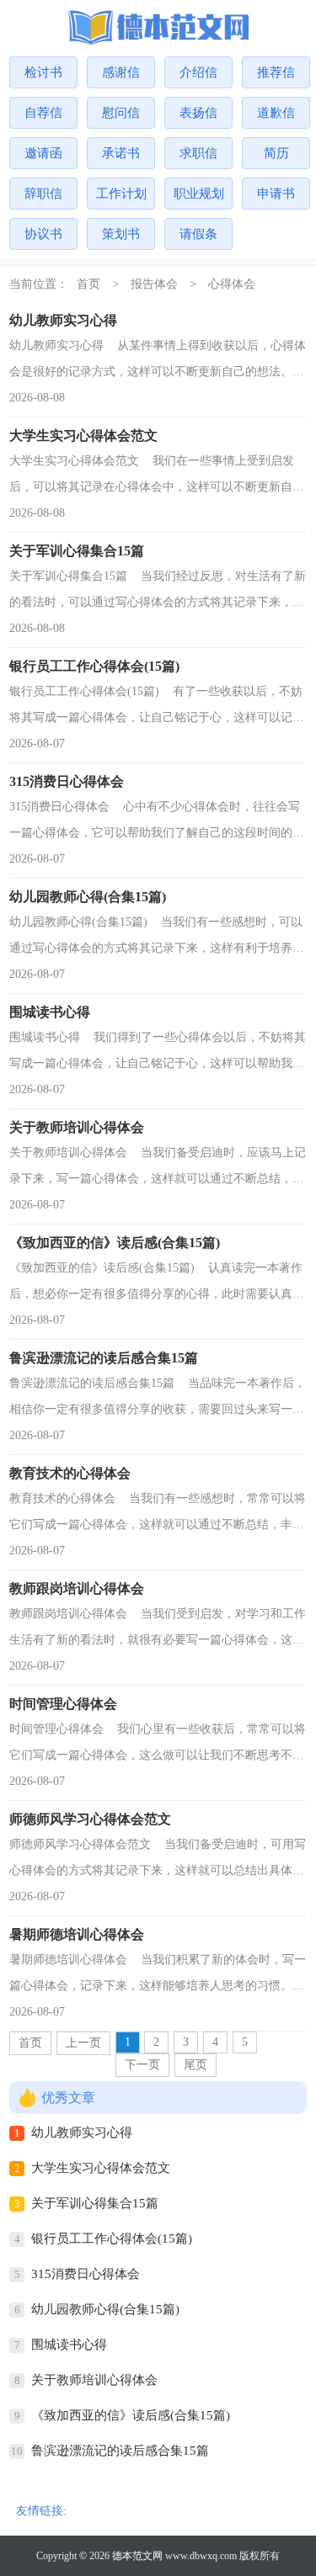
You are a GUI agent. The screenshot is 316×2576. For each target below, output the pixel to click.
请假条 (198, 234)
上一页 (83, 2043)
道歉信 (276, 113)
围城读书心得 (69, 2345)
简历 (276, 153)
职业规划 (199, 194)
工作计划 (121, 194)
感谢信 (121, 72)
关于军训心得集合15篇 (95, 2203)
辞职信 (43, 194)
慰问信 (121, 113)
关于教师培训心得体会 (94, 2380)
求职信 (198, 153)
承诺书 (121, 153)
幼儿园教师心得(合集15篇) (105, 2309)
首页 (88, 284)
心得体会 (232, 284)
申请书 (276, 194)
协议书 (43, 234)
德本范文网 (137, 2556)
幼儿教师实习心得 (82, 2133)
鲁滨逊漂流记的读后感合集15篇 (120, 2451)
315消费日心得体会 (86, 2274)
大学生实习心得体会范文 (101, 2168)
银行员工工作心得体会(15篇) (112, 2239)
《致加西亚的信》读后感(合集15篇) (131, 2415)
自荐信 (43, 113)
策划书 (121, 234)
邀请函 (43, 153)
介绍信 (198, 72)
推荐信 (276, 72)
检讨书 (43, 72)
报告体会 (154, 284)
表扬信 (198, 113)
